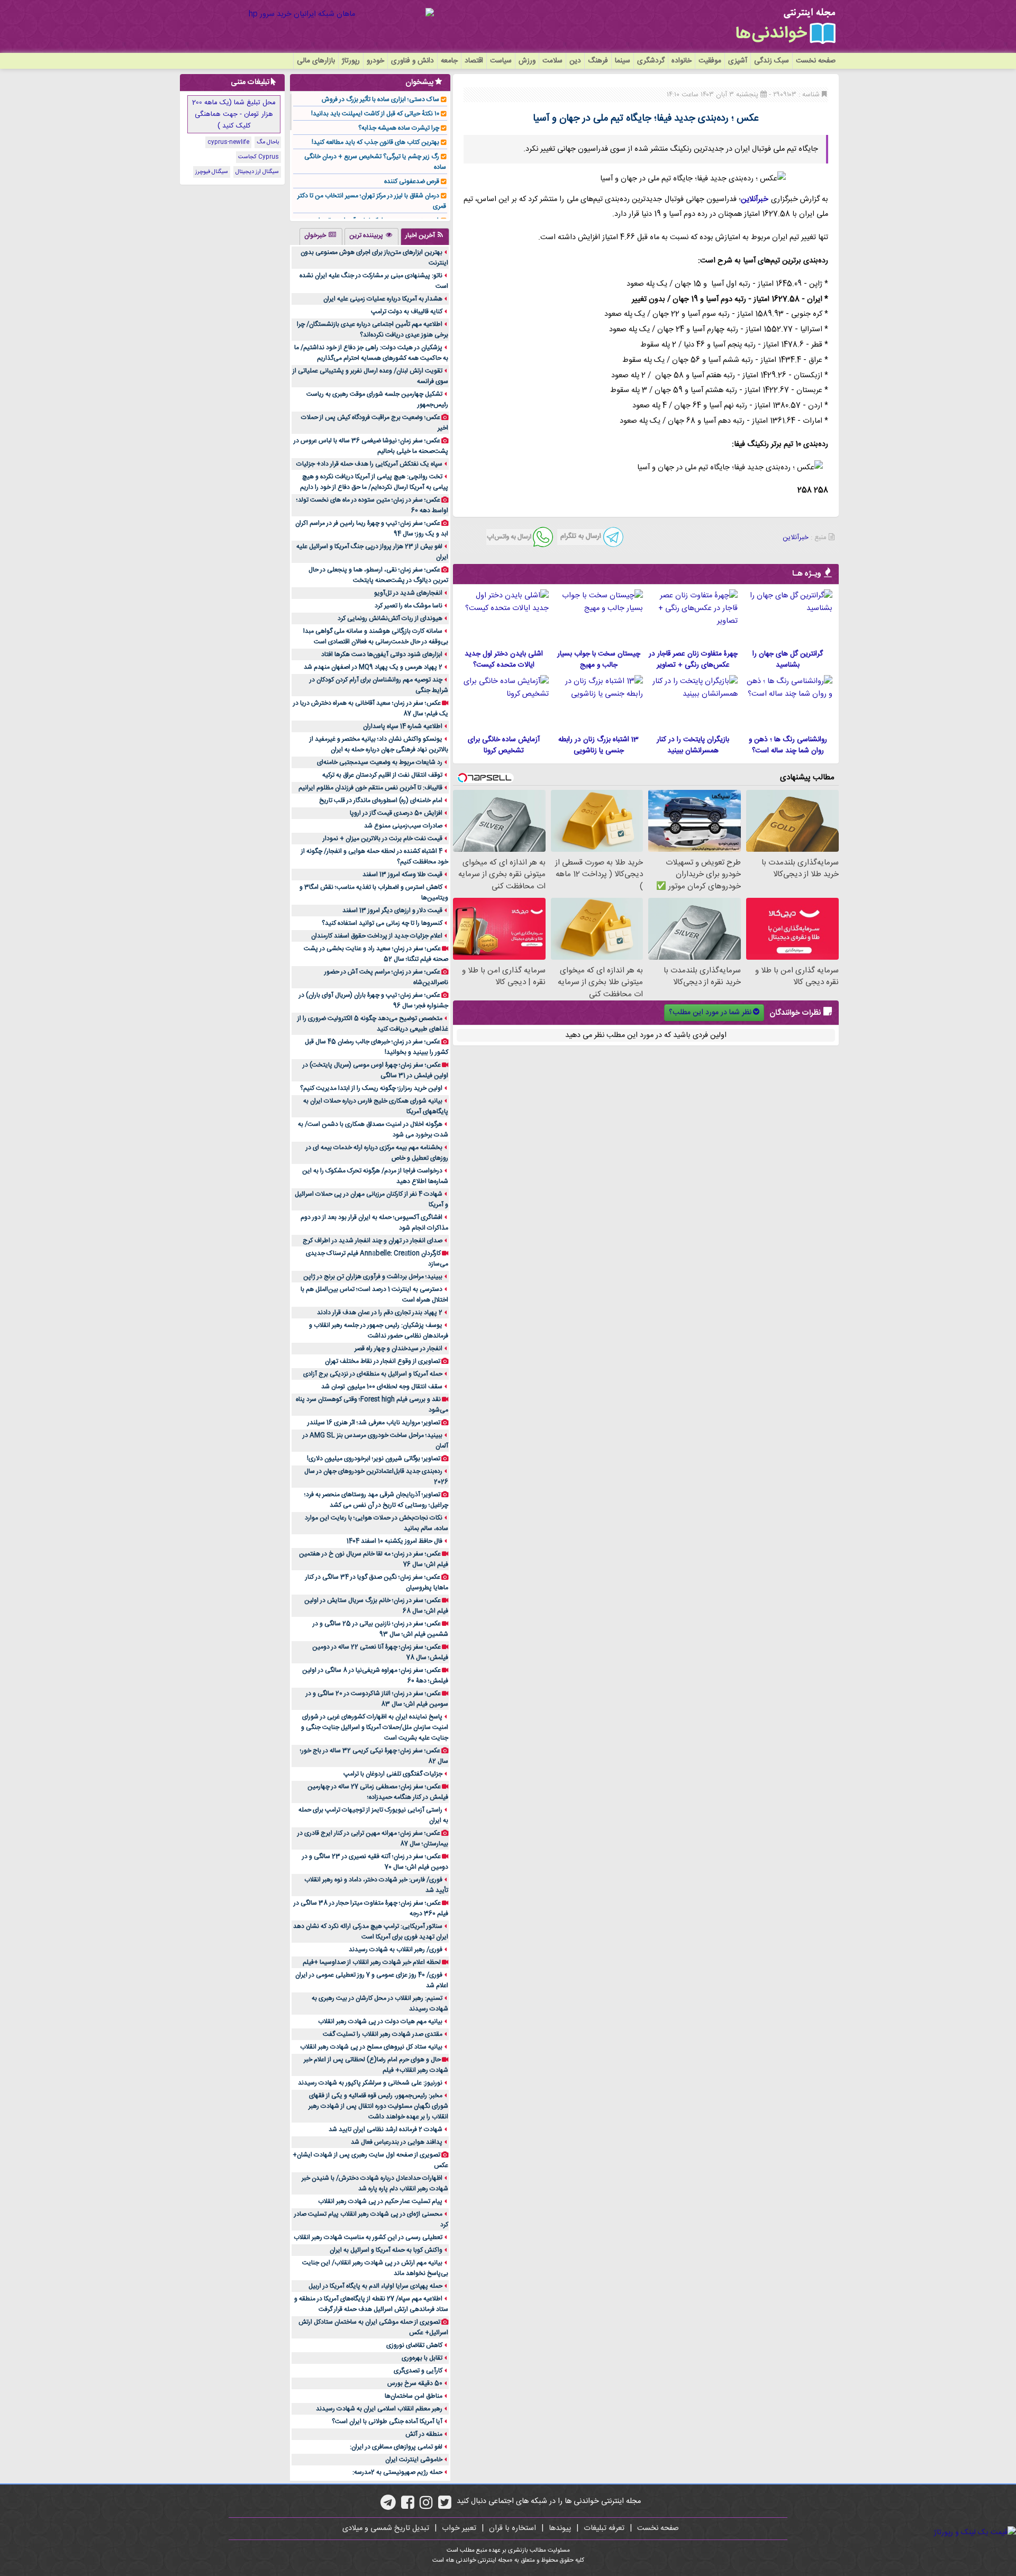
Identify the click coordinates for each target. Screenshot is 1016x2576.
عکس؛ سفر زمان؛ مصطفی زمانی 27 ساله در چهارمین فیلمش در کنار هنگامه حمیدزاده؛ (378, 1792)
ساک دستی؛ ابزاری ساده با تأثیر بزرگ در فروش (380, 99)
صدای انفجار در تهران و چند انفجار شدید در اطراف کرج (373, 1241)
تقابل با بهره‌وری (422, 2358)
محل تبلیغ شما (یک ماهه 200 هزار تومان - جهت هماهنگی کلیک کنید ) (234, 114)
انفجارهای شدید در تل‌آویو (408, 593)
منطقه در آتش (424, 2434)
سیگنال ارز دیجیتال (257, 172)
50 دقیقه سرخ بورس (415, 2383)
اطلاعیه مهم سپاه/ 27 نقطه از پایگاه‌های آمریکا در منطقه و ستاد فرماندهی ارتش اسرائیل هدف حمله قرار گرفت (371, 2304)
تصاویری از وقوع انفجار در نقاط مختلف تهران (383, 1361)
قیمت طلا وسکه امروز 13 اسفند (402, 875)
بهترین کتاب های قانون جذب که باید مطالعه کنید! (375, 142)
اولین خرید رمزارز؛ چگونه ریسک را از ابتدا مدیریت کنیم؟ (371, 1088)
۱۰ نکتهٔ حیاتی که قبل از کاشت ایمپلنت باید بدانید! (375, 114)
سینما (623, 61)
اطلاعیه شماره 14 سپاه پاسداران (403, 726)
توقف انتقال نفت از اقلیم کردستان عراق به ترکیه (382, 775)
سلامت (552, 61)
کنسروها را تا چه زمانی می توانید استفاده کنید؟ (382, 923)
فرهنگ (598, 61)
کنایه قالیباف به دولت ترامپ (407, 312)
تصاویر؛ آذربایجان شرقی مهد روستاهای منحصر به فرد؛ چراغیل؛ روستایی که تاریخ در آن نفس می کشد (376, 1500)
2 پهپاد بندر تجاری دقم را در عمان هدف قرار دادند (380, 1313)
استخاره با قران (512, 2528)
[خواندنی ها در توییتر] (445, 2506)
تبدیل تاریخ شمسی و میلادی (386, 2528)
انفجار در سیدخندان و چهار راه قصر (398, 1349)
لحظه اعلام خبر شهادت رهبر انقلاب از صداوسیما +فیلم (372, 1962)
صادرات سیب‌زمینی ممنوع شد (403, 826)
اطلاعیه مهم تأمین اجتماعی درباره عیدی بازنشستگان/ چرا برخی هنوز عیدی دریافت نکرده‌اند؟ (373, 330)
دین (575, 61)
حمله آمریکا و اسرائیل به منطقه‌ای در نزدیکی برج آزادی (373, 1374)
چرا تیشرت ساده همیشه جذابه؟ (399, 128)
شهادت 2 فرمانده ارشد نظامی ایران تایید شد (385, 2129)
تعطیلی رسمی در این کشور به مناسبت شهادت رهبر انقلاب (368, 2237)
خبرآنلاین (755, 199)
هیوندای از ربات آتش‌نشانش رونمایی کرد (390, 618)
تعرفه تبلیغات (604, 2528)
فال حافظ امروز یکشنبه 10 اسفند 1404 (394, 1541)
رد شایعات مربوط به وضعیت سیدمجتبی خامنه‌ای (380, 762)
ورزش (527, 61)
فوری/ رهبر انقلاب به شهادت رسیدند (396, 1950)
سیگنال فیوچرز (212, 172)
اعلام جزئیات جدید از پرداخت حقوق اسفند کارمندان (377, 936)
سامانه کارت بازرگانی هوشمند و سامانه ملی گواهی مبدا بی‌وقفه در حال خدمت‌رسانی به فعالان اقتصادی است (376, 636)
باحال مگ (268, 142)
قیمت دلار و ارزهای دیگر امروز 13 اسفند (392, 911)
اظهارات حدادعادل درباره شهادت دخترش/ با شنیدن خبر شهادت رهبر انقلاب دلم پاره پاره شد (375, 2183)
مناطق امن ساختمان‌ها (414, 2396)
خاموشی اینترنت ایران (414, 2460)
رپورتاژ (351, 61)
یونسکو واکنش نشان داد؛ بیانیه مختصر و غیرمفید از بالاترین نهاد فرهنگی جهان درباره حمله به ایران (379, 744)
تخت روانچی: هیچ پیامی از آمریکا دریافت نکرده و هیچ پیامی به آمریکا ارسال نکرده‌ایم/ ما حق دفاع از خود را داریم (374, 482)
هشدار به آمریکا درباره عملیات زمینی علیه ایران (383, 299)
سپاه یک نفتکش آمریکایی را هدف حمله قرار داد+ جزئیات (369, 464)
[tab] (425, 236)
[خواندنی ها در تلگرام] (388, 2506)
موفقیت (710, 61)
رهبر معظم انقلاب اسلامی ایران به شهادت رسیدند (379, 2409)
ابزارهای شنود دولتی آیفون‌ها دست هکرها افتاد (382, 654)
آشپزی (738, 61)
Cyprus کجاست (258, 157)
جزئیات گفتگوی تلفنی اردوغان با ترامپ (393, 1774)
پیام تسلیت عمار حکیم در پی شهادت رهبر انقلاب (380, 2201)
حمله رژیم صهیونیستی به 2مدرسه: (397, 2472)
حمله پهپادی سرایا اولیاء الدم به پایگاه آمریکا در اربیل (375, 2286)
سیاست (501, 61)
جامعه (449, 61)
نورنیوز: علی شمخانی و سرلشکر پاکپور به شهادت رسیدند (370, 2083)
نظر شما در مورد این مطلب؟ (710, 1013)
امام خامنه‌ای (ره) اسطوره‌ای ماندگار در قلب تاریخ (381, 800)
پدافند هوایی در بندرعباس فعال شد (397, 2142)
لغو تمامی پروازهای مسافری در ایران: (396, 2447)
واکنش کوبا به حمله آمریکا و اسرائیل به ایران (386, 2250)
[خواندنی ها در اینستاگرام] (426, 2506)
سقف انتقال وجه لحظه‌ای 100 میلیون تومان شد (382, 1387)
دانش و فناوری (412, 61)
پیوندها (560, 2528)
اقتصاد (474, 61)
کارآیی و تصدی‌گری (418, 2371)
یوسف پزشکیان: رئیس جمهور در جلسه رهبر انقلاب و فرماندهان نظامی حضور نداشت (379, 1331)
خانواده (682, 61)
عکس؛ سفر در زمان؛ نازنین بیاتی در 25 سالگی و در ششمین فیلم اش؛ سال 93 (380, 1629)
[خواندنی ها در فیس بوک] (408, 2506)
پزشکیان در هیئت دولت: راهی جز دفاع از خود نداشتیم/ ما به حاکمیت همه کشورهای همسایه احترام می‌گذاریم (371, 353)
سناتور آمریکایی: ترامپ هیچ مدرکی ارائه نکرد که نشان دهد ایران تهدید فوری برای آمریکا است (371, 1932)
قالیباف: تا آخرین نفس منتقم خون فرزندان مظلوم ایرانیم (370, 788)
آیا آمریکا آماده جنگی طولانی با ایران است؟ (387, 2422)
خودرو (375, 61)
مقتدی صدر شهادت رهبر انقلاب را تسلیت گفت (383, 2034)
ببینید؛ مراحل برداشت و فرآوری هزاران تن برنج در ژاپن (373, 1277)
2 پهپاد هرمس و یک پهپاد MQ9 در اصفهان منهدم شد (373, 667)
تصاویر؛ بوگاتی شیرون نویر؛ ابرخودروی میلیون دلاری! (374, 1459)
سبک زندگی (772, 61)
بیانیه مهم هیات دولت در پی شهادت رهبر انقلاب (380, 2022)
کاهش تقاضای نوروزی (414, 2345)
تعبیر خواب (459, 2528)
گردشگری (651, 61)
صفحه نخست (816, 61)
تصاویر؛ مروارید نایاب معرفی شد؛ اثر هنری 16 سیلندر (374, 1423)
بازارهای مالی (316, 61)
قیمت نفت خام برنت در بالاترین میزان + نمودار (383, 839)
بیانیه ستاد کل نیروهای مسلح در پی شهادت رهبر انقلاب (371, 2047)
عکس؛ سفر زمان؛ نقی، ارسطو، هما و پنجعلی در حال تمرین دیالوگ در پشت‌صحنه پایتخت (378, 575)
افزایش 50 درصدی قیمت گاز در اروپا (396, 813)
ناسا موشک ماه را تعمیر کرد (409, 606)
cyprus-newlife (228, 142)
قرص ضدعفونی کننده (412, 181)
